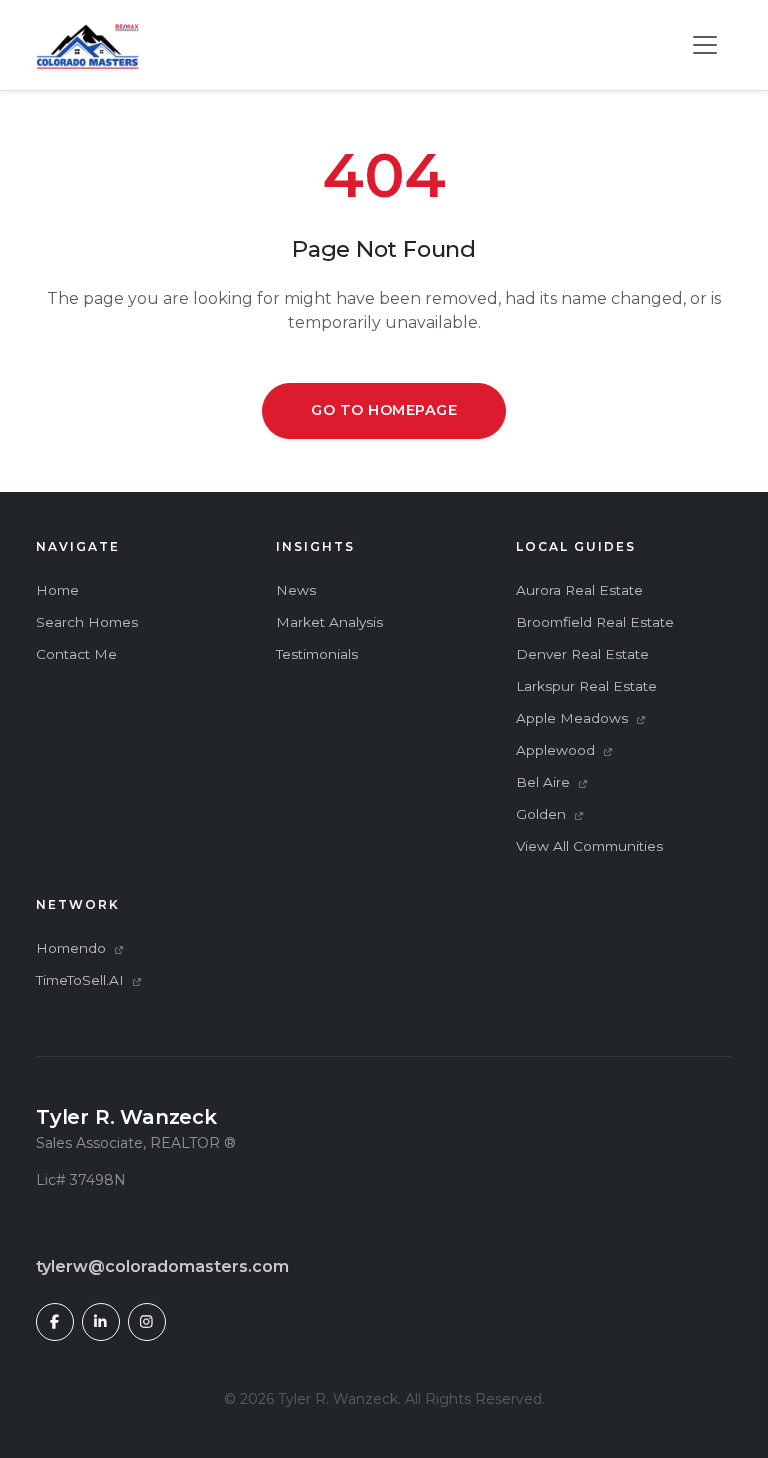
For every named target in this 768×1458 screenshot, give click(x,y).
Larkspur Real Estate (586, 686)
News (296, 590)
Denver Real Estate (582, 654)
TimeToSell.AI (82, 980)
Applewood (557, 750)
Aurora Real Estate (579, 590)
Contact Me (76, 654)
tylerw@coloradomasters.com (162, 1266)
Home (57, 590)
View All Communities (589, 846)
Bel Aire (545, 782)
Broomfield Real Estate (595, 622)
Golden (543, 814)
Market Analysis (329, 622)
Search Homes (87, 622)
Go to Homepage (384, 410)
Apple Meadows (574, 718)
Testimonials (317, 654)
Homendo (73, 948)
